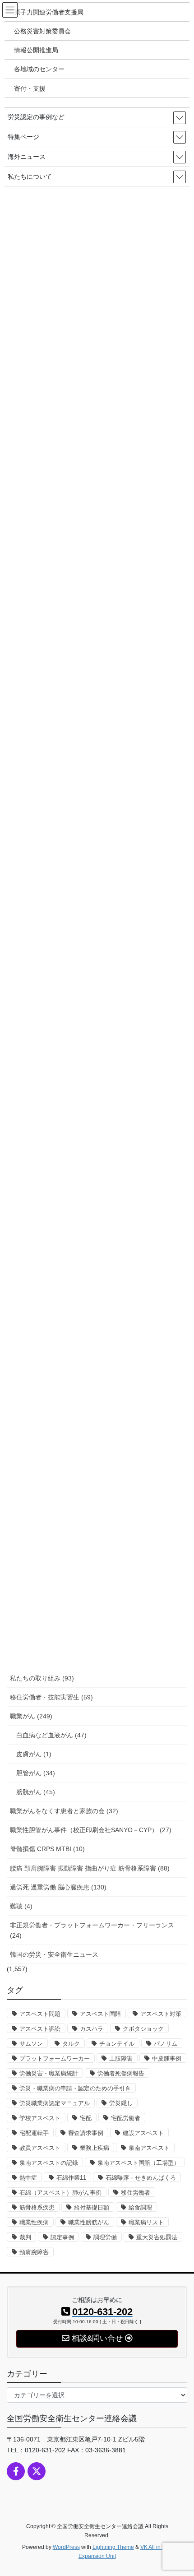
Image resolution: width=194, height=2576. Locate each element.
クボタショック (143, 2029)
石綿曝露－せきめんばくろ (141, 2178)
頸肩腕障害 (34, 2252)
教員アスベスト (40, 2148)
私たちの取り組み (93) (42, 1678)
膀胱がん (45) (36, 1792)
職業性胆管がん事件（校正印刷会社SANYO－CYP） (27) (91, 1830)
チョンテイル (117, 2044)
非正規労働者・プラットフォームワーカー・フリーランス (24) (92, 1930)
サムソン (31, 2044)
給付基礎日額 (92, 2207)
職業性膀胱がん (89, 2222)
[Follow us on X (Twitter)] (37, 2471)
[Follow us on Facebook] (16, 2471)
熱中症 (28, 2178)
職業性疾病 (34, 2222)
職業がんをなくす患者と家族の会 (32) (64, 1811)
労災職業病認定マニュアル (55, 2103)
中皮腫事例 (167, 2058)
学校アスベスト (40, 2118)
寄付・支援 (30, 88)
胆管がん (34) (36, 1773)
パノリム (166, 2044)
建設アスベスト (143, 2133)
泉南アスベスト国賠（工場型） (139, 2163)
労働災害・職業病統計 (49, 2073)
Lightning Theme (113, 2547)
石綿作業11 (71, 2178)
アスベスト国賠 (100, 2014)
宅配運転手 (34, 2133)
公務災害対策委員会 (42, 31)
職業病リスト (146, 2222)
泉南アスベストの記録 (49, 2163)
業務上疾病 (95, 2148)
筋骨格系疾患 (37, 2207)
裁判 (25, 2237)
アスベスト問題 (40, 2014)
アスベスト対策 (161, 2014)
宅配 (86, 2118)
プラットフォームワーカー (55, 2058)
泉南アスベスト (149, 2148)
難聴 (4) (21, 1906)
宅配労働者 (126, 2118)
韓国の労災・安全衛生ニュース (54, 1954)
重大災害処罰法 (157, 2237)
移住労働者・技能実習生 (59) (51, 1697)
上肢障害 (121, 2058)
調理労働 (105, 2237)
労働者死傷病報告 (121, 2073)
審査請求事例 (86, 2133)
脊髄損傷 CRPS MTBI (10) (47, 1849)
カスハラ (92, 2029)
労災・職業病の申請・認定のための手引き (75, 2088)
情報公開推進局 (36, 50)
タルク (71, 2044)
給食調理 (140, 2207)
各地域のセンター (39, 69)
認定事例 (62, 2237)
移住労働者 (136, 2193)
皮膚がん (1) (34, 1754)
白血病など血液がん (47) (51, 1735)
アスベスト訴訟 (40, 2029)
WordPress (66, 2547)
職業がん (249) (31, 1716)
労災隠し (121, 2103)
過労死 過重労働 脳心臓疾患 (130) (58, 1887)
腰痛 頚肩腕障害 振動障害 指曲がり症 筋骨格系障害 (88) (90, 1868)
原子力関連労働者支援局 (49, 12)
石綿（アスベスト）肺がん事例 (60, 2193)
